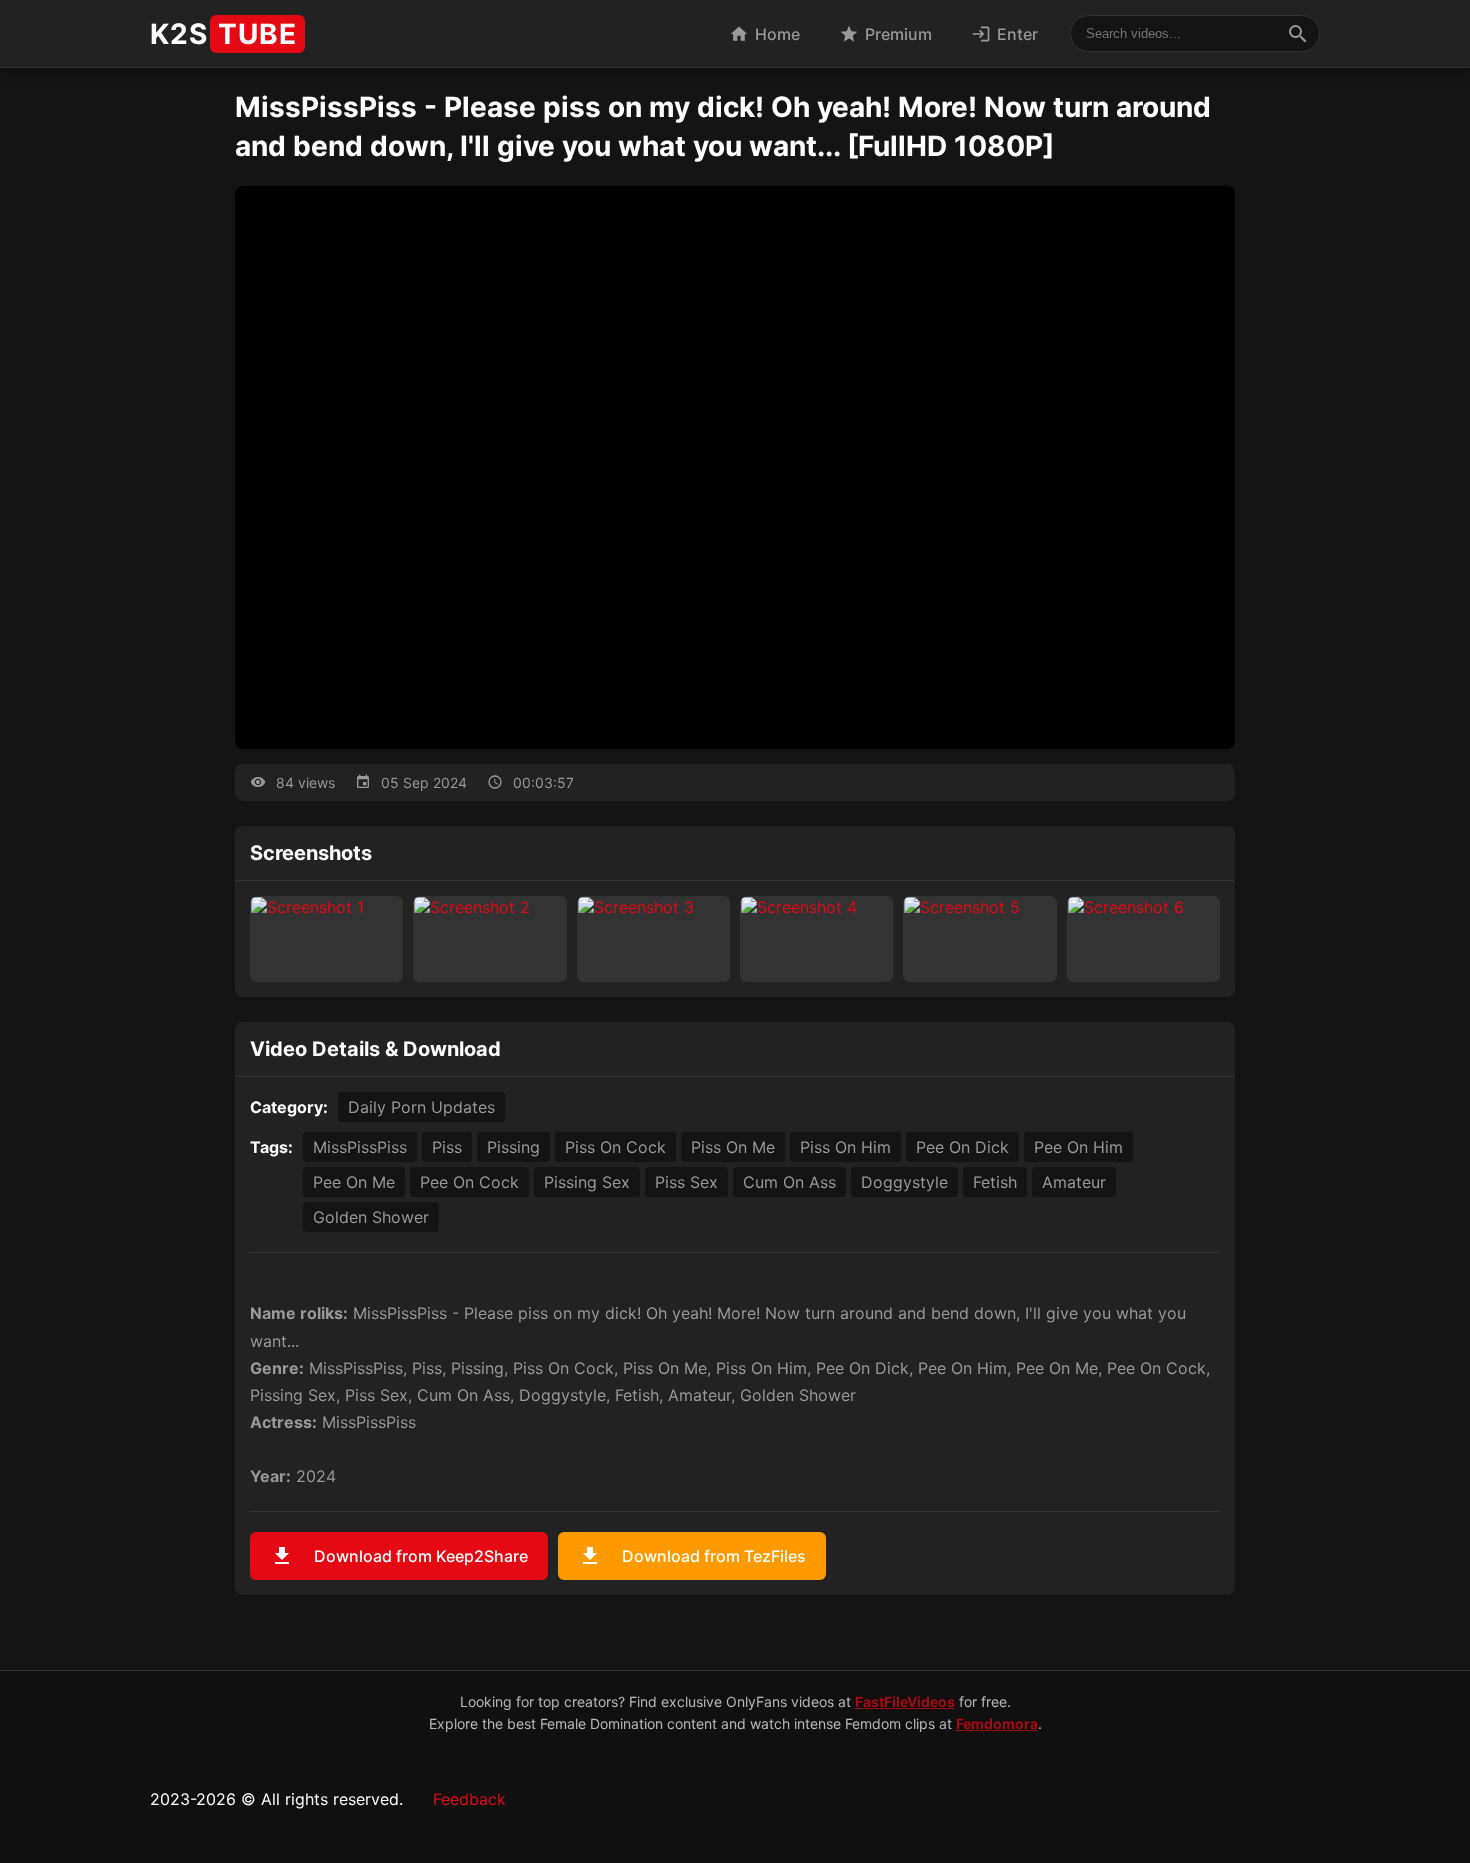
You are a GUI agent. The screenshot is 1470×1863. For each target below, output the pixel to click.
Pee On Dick (962, 1147)
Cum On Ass (789, 1182)
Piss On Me (733, 1147)
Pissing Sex (587, 1182)
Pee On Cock (469, 1182)
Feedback (469, 1799)
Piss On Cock (615, 1147)
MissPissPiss (360, 1147)
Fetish (995, 1182)
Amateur (1074, 1182)
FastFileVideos (905, 1701)
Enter (1004, 34)
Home (764, 34)
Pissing (513, 1147)
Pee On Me (354, 1182)
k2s (223, 34)
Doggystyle (904, 1182)
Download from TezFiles (692, 1556)
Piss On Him (845, 1147)
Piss (447, 1147)
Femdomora (997, 1723)
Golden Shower (371, 1217)
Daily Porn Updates (421, 1107)
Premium (885, 34)
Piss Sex (686, 1182)
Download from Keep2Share (399, 1556)
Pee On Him (1078, 1147)
